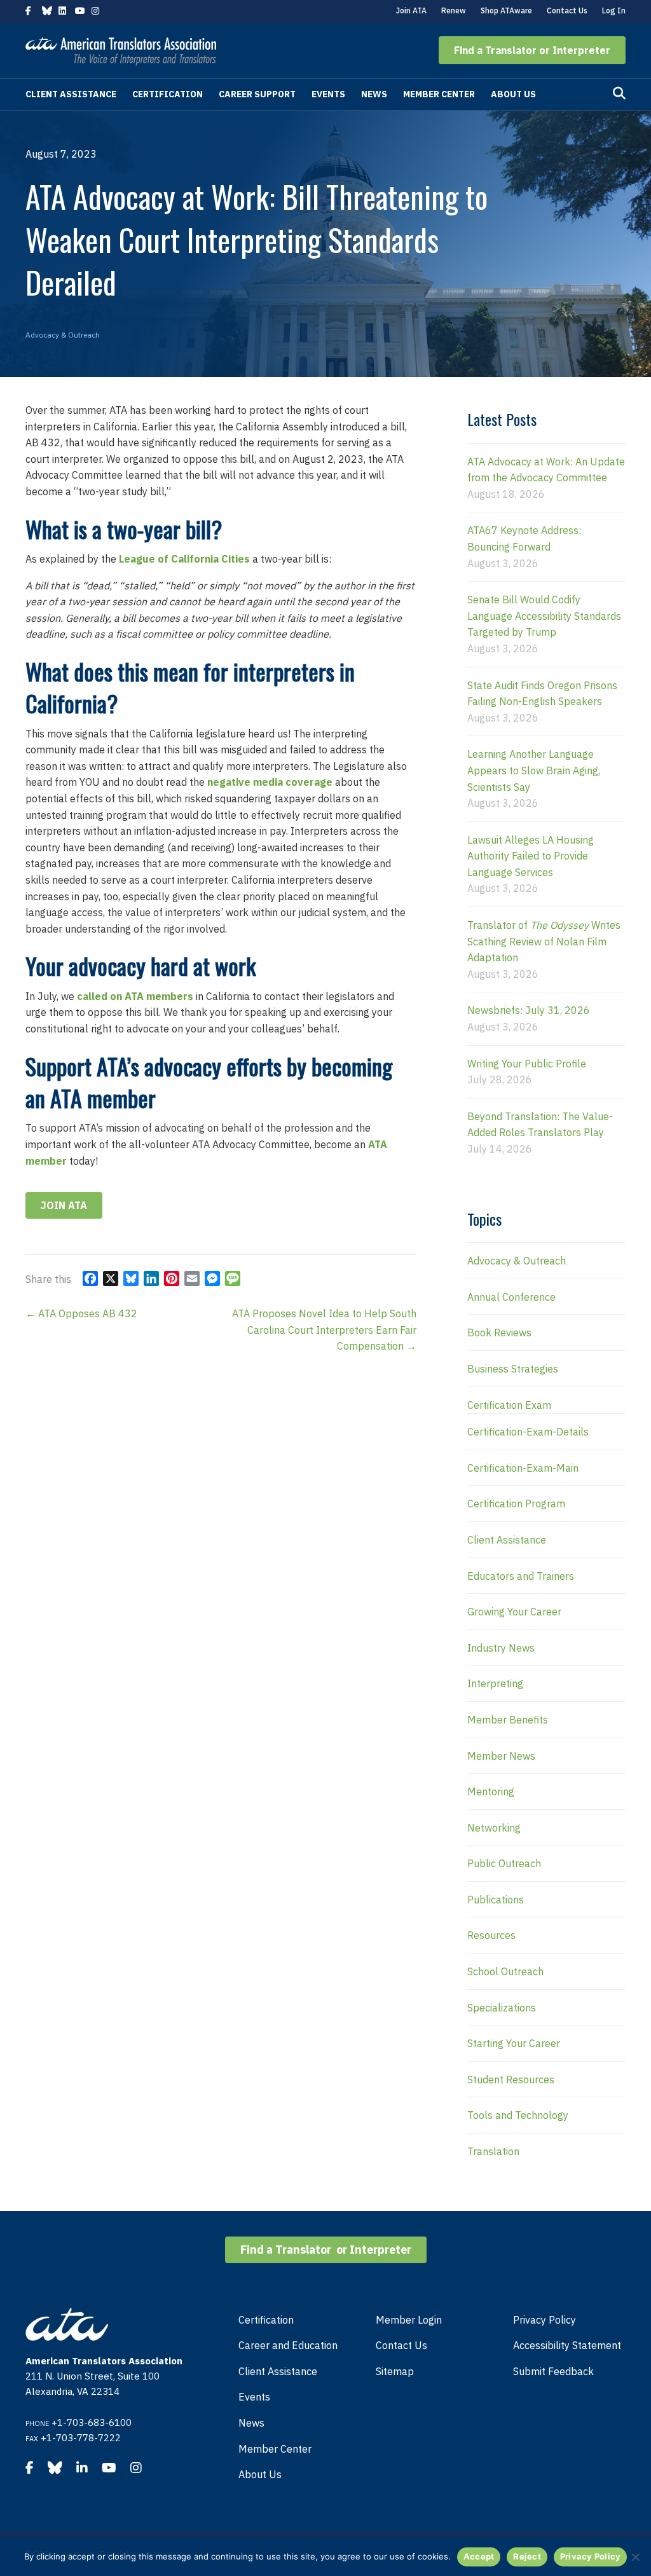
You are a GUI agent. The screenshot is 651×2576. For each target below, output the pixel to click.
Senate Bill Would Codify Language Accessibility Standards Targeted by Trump (544, 616)
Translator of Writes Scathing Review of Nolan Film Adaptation (544, 941)
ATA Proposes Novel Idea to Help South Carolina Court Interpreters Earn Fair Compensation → (324, 1330)
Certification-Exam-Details (528, 1432)
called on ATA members (135, 996)
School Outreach (505, 1971)
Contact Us (567, 10)
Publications (496, 1900)
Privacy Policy (545, 2320)
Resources (491, 1935)
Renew (454, 10)
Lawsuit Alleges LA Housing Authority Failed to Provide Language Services (531, 856)
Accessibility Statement (567, 2345)
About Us (513, 94)
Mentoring (491, 1792)
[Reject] (635, 2557)
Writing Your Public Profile (527, 1064)
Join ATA (411, 10)
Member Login (409, 2320)
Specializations (502, 2008)
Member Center (439, 94)
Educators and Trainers (521, 1576)
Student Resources (511, 2079)
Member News (501, 1756)
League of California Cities (184, 559)
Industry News (501, 1648)
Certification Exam (509, 1405)
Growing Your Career (514, 1612)
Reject (527, 2556)
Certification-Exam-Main (523, 1468)
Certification (168, 94)
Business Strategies (513, 1369)
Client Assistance (71, 94)
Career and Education (288, 2345)
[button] (532, 50)
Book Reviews (499, 1333)
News (374, 94)
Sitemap (395, 2371)
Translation (493, 2151)
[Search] (619, 93)
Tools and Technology (518, 2115)
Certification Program (516, 1504)
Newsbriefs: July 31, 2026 (529, 1010)
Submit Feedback (553, 2371)
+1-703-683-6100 (92, 2422)
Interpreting (495, 1683)
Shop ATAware (506, 10)
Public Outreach (504, 1863)
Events (328, 94)
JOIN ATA (64, 1205)
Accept (479, 2556)
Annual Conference (511, 1297)
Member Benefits (508, 1720)
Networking (494, 1828)
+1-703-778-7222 (81, 2438)
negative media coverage (270, 782)
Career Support (257, 94)
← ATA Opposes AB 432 (81, 1313)
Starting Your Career (514, 2043)
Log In (614, 10)
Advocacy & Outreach (63, 335)
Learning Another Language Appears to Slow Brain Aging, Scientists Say (534, 770)
